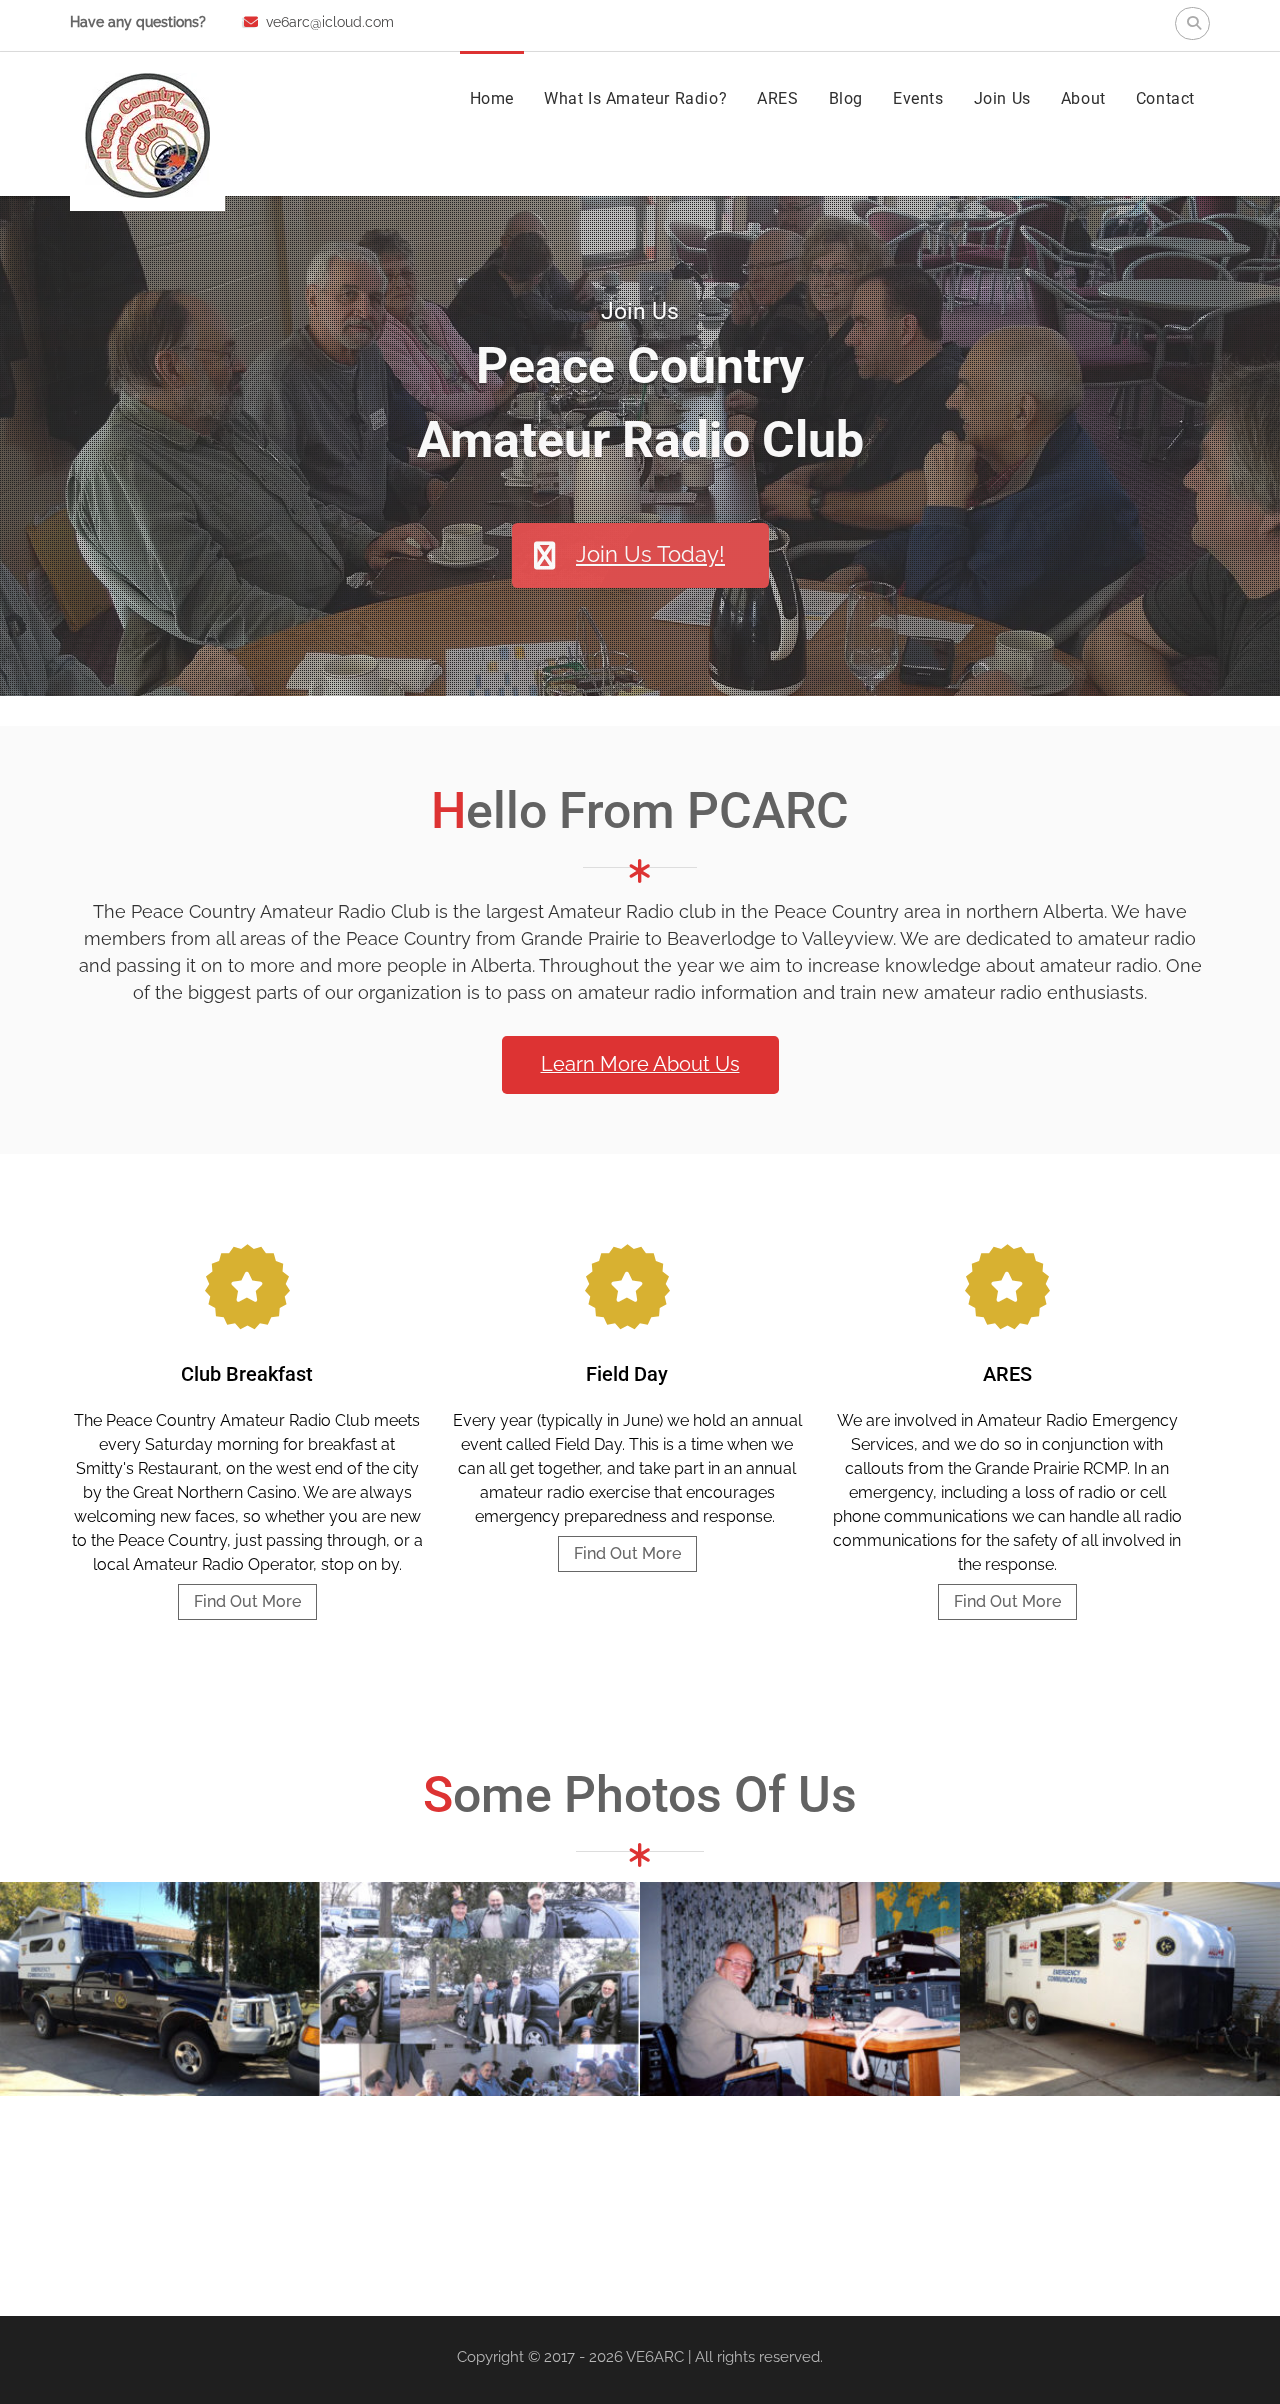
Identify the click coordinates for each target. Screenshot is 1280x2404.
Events (918, 98)
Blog (846, 98)
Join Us (1002, 98)
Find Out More (247, 1601)
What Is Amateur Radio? (635, 98)
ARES (777, 98)
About (1083, 98)
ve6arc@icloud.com (330, 22)
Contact (1165, 98)
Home (492, 98)
